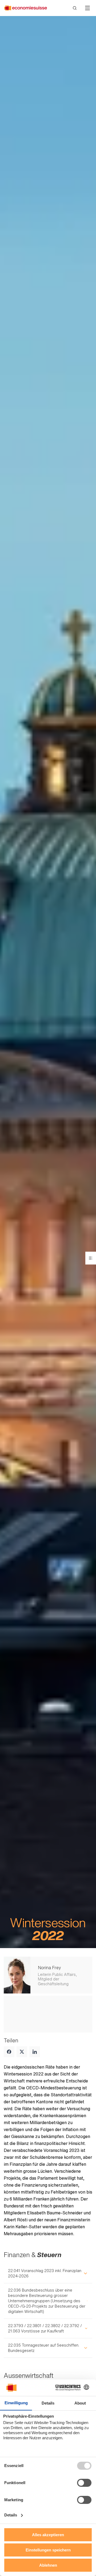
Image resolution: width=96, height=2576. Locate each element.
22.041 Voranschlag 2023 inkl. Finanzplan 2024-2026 (45, 2273)
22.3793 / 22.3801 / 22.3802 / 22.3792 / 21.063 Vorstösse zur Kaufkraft (45, 2328)
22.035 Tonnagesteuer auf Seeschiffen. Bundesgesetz (44, 2348)
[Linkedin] (35, 2052)
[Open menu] (91, 1258)
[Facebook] (9, 2052)
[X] (22, 2052)
